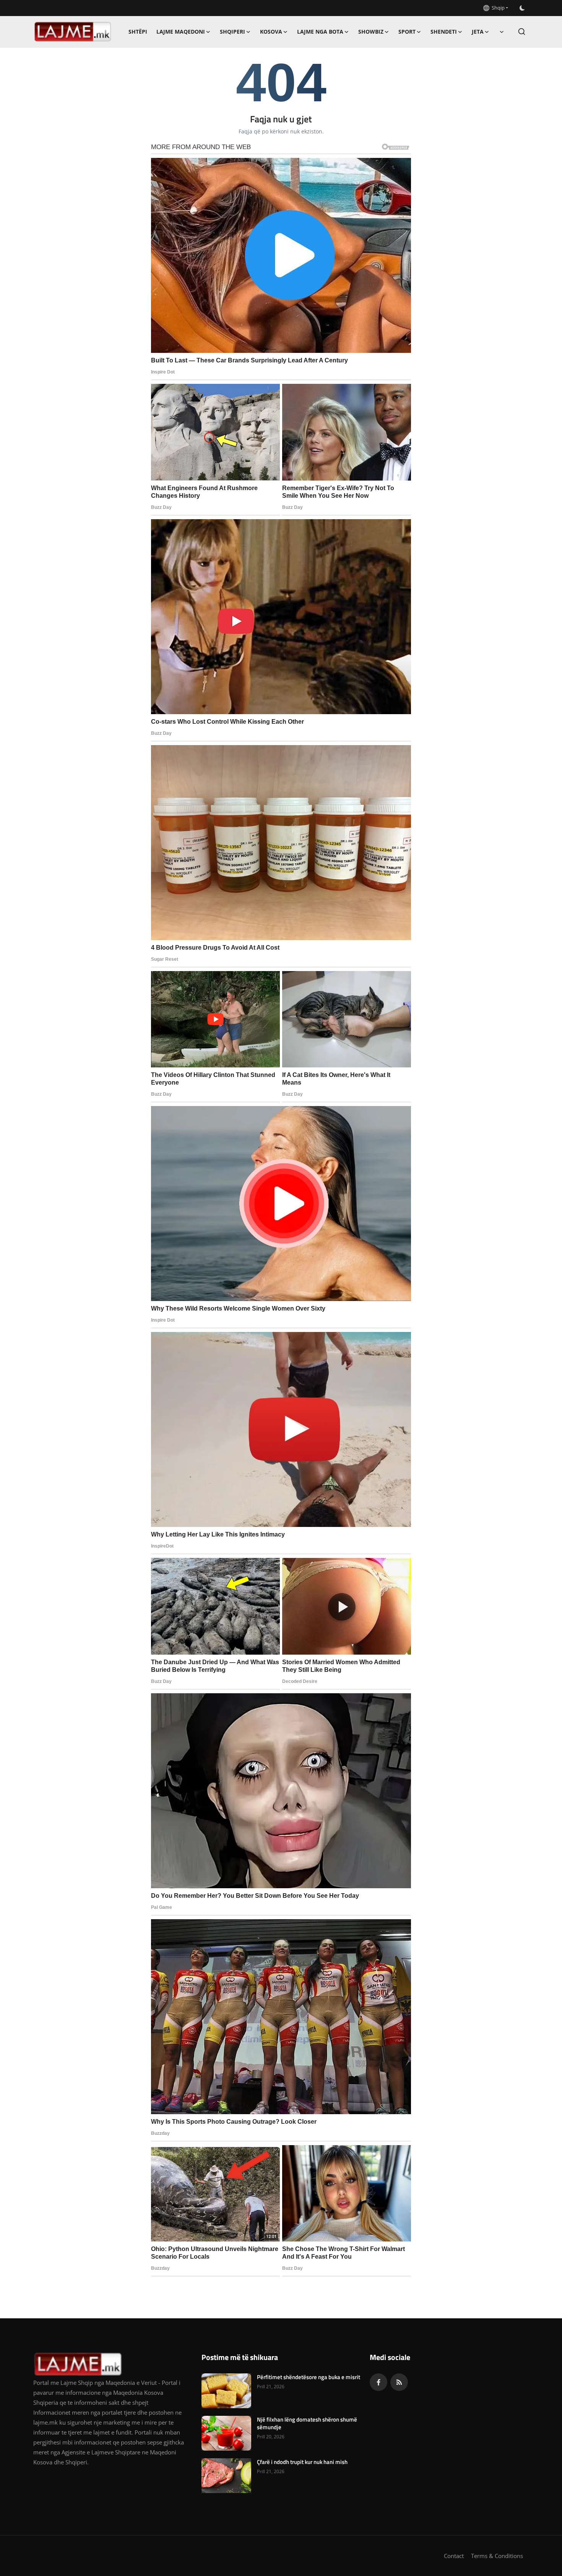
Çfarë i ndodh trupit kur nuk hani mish (302, 2462)
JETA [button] (478, 32)
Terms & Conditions (497, 2556)
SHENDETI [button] (444, 32)
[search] (522, 32)
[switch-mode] (522, 8)
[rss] (399, 2382)
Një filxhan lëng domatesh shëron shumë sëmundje (307, 2423)
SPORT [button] (407, 32)
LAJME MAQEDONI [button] (181, 32)
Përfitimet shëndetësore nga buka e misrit (309, 2377)
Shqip (497, 8)
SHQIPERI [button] (232, 32)
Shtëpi (138, 32)
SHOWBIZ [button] (371, 32)
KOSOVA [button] (271, 32)
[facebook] (378, 2382)
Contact (454, 2556)
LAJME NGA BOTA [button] (320, 32)
